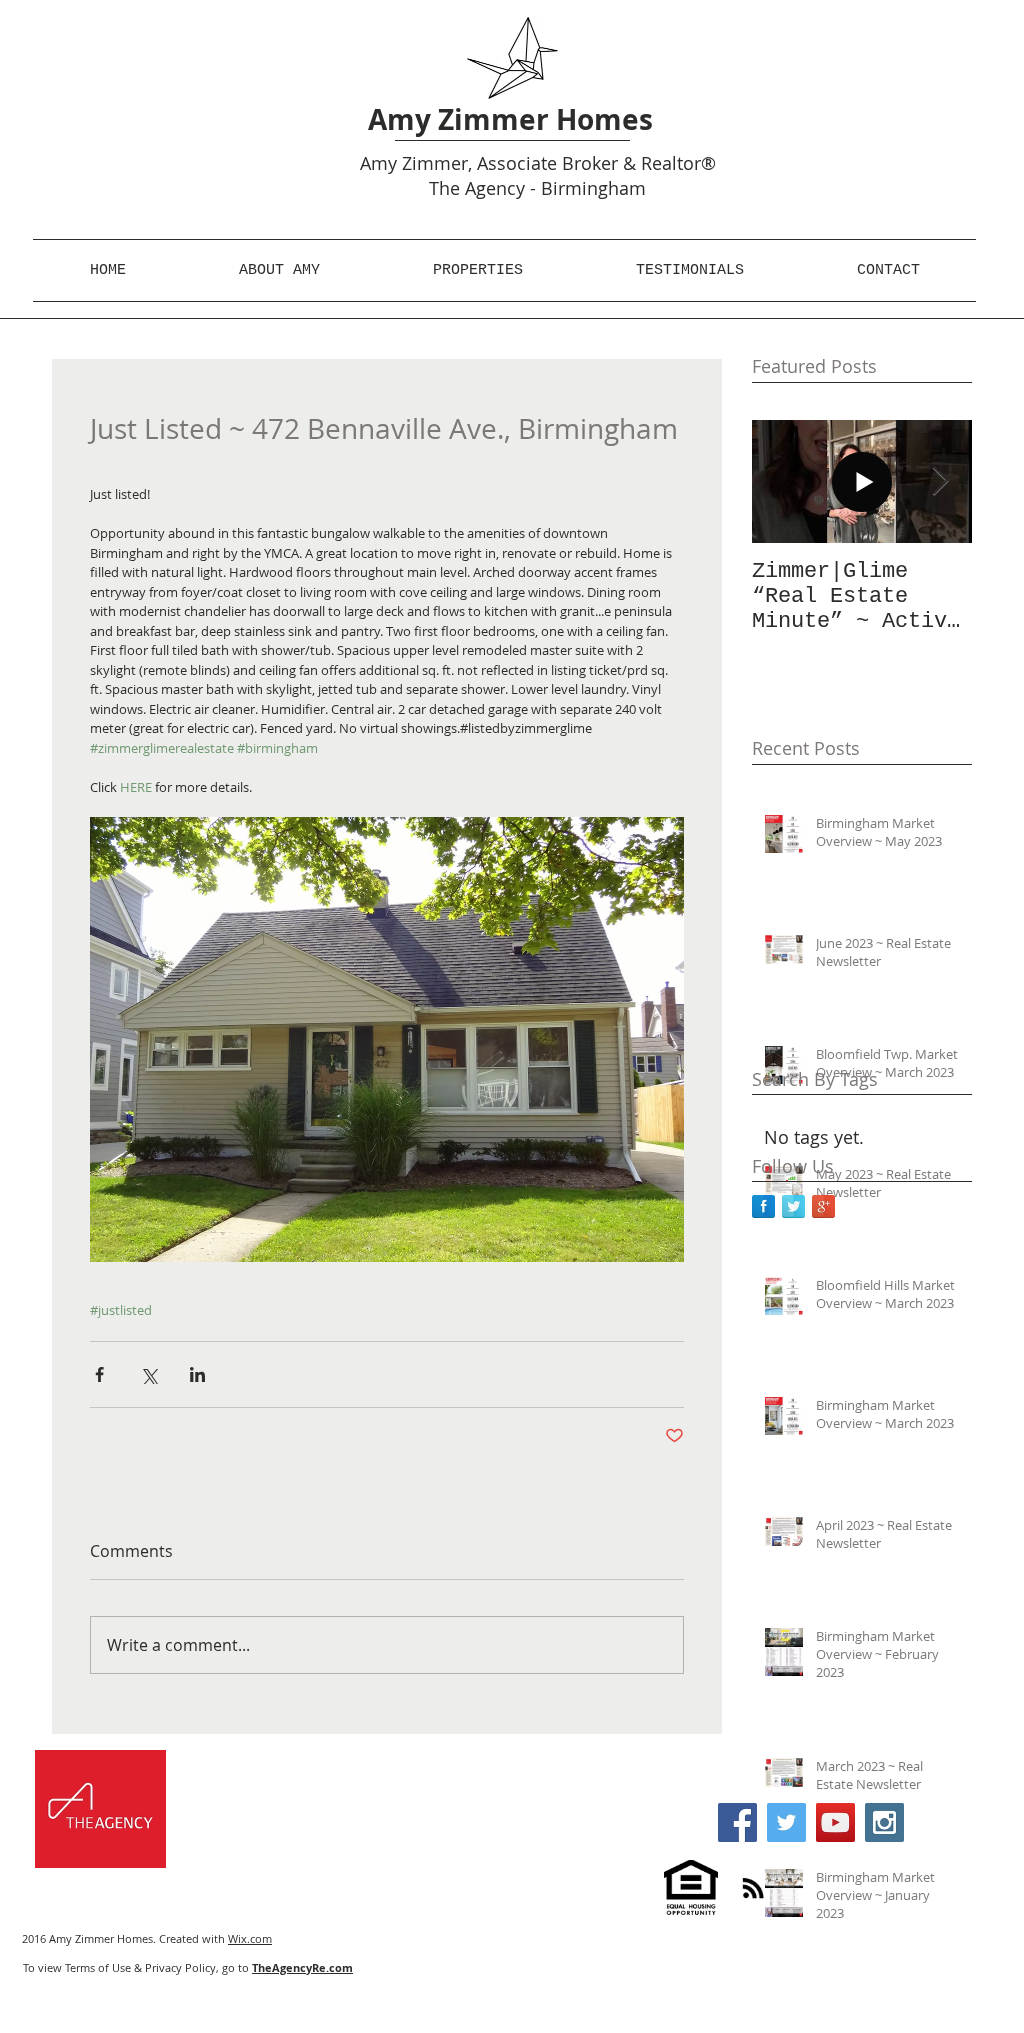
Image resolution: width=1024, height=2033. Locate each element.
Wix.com (250, 1938)
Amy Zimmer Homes (510, 119)
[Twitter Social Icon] (786, 1822)
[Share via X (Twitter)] (148, 1374)
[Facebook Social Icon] (737, 1822)
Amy (378, 163)
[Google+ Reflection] (823, 1206)
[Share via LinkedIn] (197, 1374)
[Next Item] (940, 481)
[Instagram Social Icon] (884, 1822)
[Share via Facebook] (99, 1374)
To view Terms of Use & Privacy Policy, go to (188, 1967)
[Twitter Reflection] (793, 1206)
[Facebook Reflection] (763, 1206)
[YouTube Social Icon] (835, 1822)
